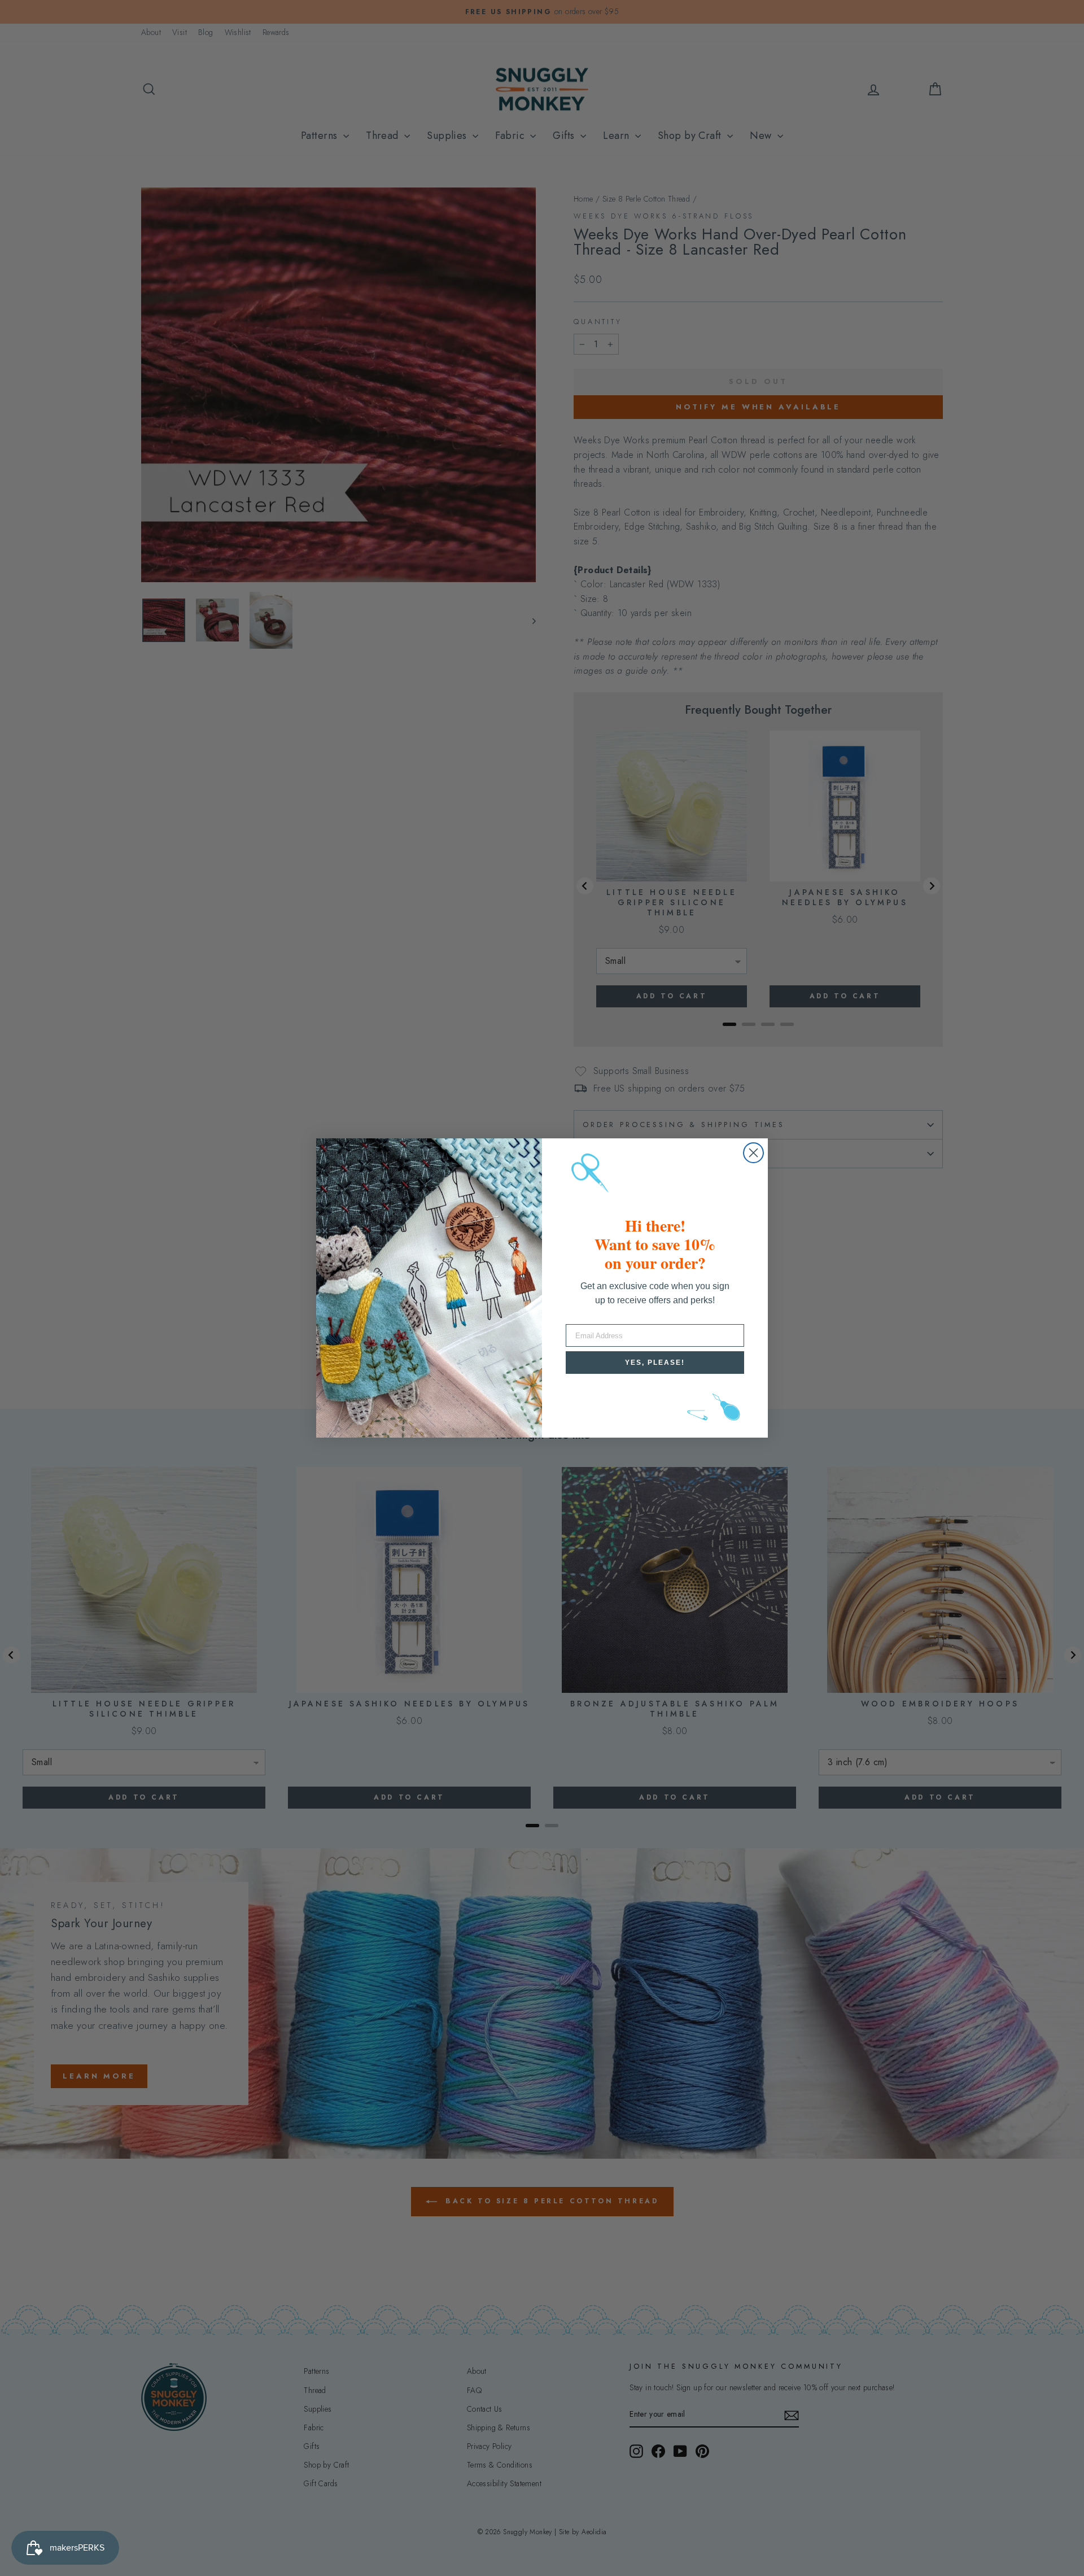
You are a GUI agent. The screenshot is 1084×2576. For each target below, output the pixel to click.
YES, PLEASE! (655, 1363)
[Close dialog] (753, 1153)
